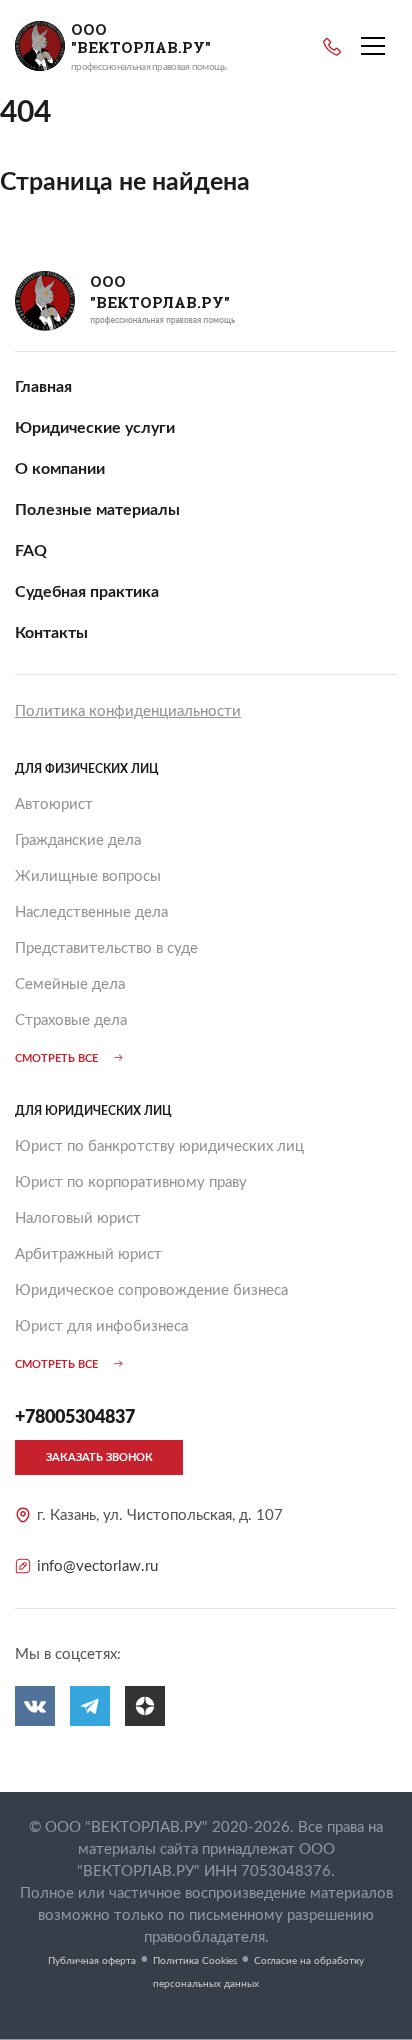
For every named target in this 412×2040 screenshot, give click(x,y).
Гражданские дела (78, 840)
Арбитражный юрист (88, 1254)
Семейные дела (70, 984)
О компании (60, 469)
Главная (43, 387)
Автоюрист (54, 804)
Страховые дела (71, 1020)
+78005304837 (332, 47)
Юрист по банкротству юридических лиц (159, 1146)
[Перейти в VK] (35, 1706)
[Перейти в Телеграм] (90, 1706)
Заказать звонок (99, 1457)
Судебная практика (87, 592)
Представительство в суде (106, 948)
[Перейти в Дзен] (145, 1706)
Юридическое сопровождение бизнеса (151, 1290)
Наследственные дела (91, 912)
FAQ (31, 551)
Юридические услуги (95, 428)
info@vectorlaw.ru (97, 1566)
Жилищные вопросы (88, 876)
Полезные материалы (97, 510)
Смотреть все (56, 1058)
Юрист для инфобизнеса (101, 1326)
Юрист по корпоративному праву (131, 1182)
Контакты (51, 633)
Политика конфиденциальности (128, 711)
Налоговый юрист (78, 1218)
